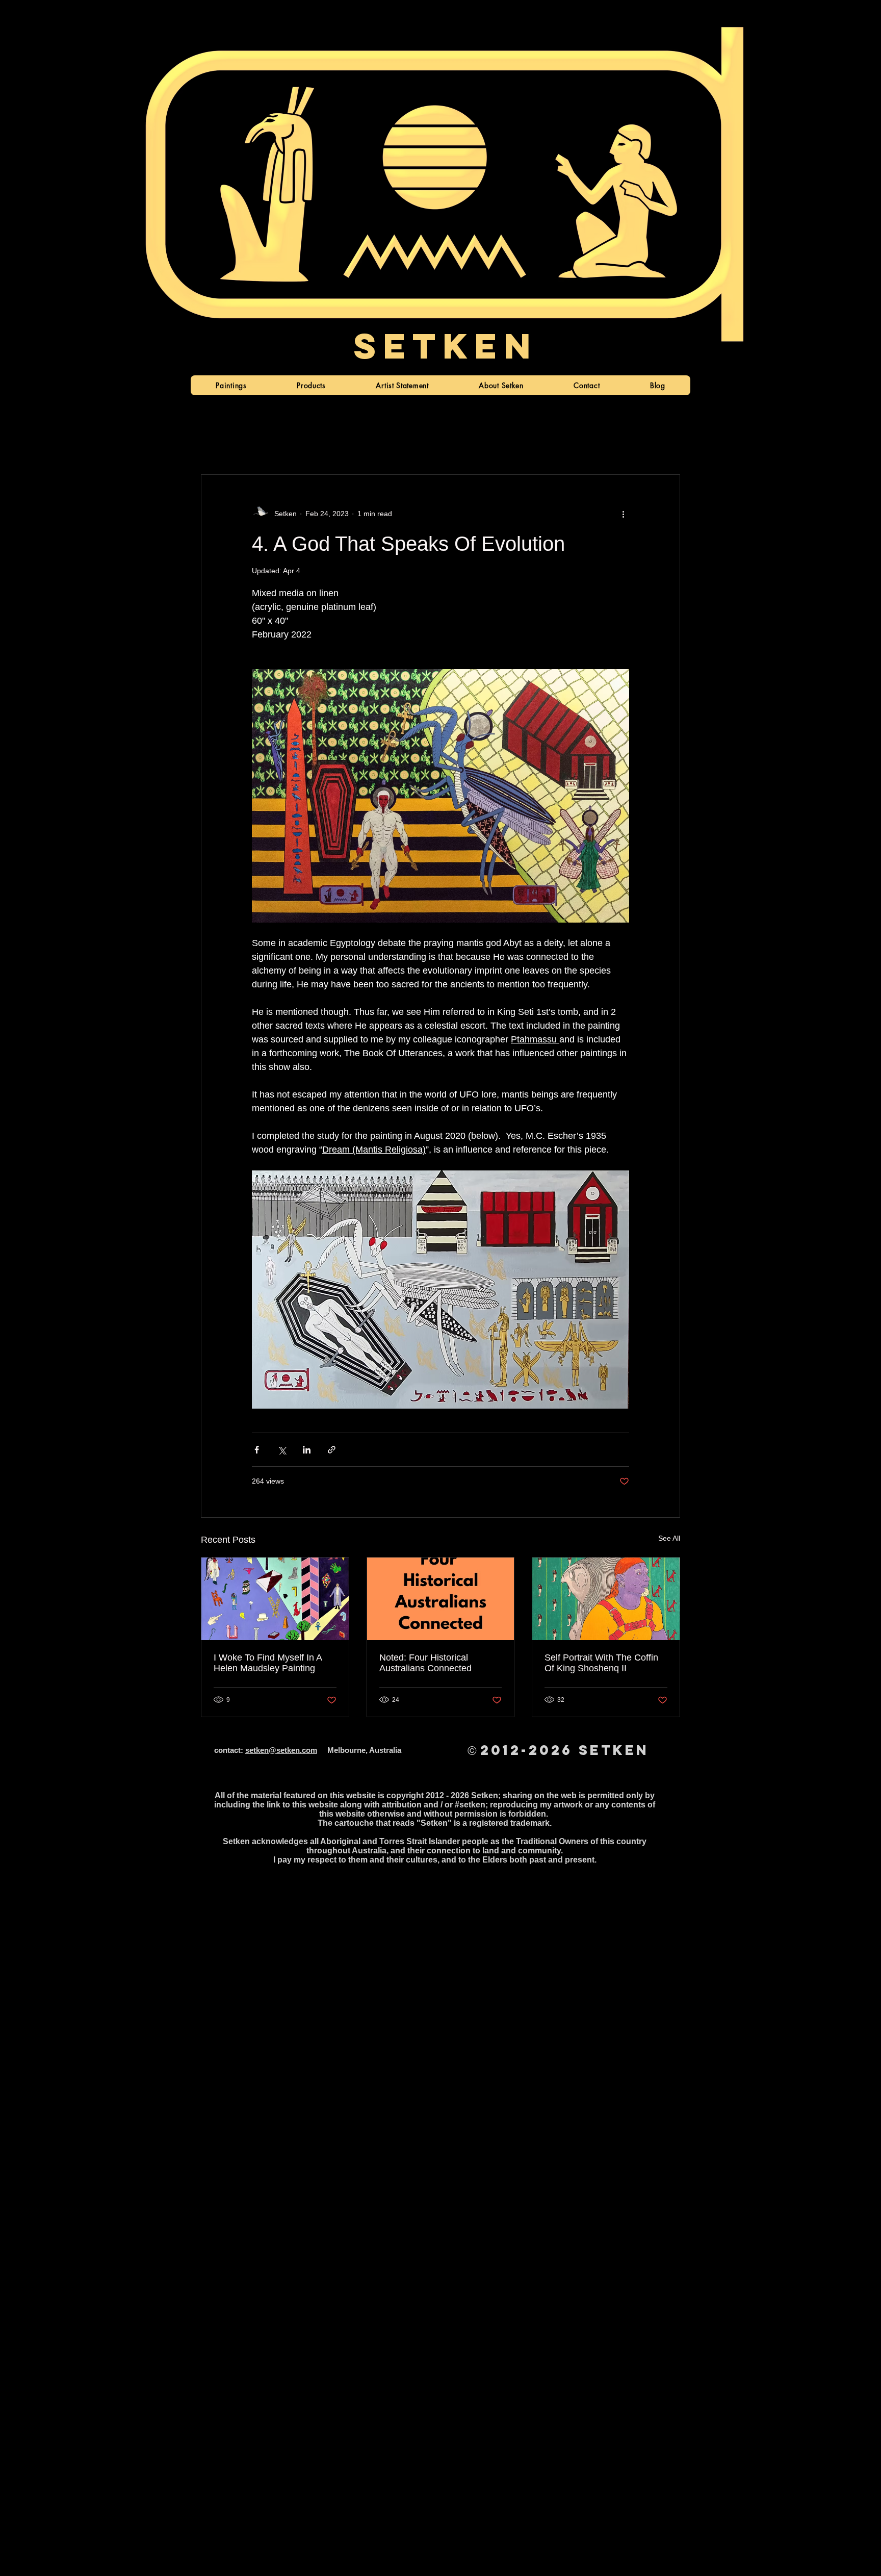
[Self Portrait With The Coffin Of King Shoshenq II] (606, 1599)
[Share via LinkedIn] (307, 1450)
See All (669, 1538)
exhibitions (358, 444)
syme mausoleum (426, 444)
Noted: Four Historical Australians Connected (425, 1663)
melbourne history (584, 444)
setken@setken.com (281, 1750)
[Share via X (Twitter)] (282, 1450)
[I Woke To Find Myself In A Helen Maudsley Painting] (275, 1599)
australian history (505, 444)
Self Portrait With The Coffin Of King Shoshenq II (601, 1663)
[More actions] (623, 514)
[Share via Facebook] (257, 1450)
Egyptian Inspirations (286, 444)
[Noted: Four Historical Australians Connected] (441, 1599)
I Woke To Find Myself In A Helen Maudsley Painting (268, 1663)
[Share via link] (332, 1450)
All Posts (216, 444)
